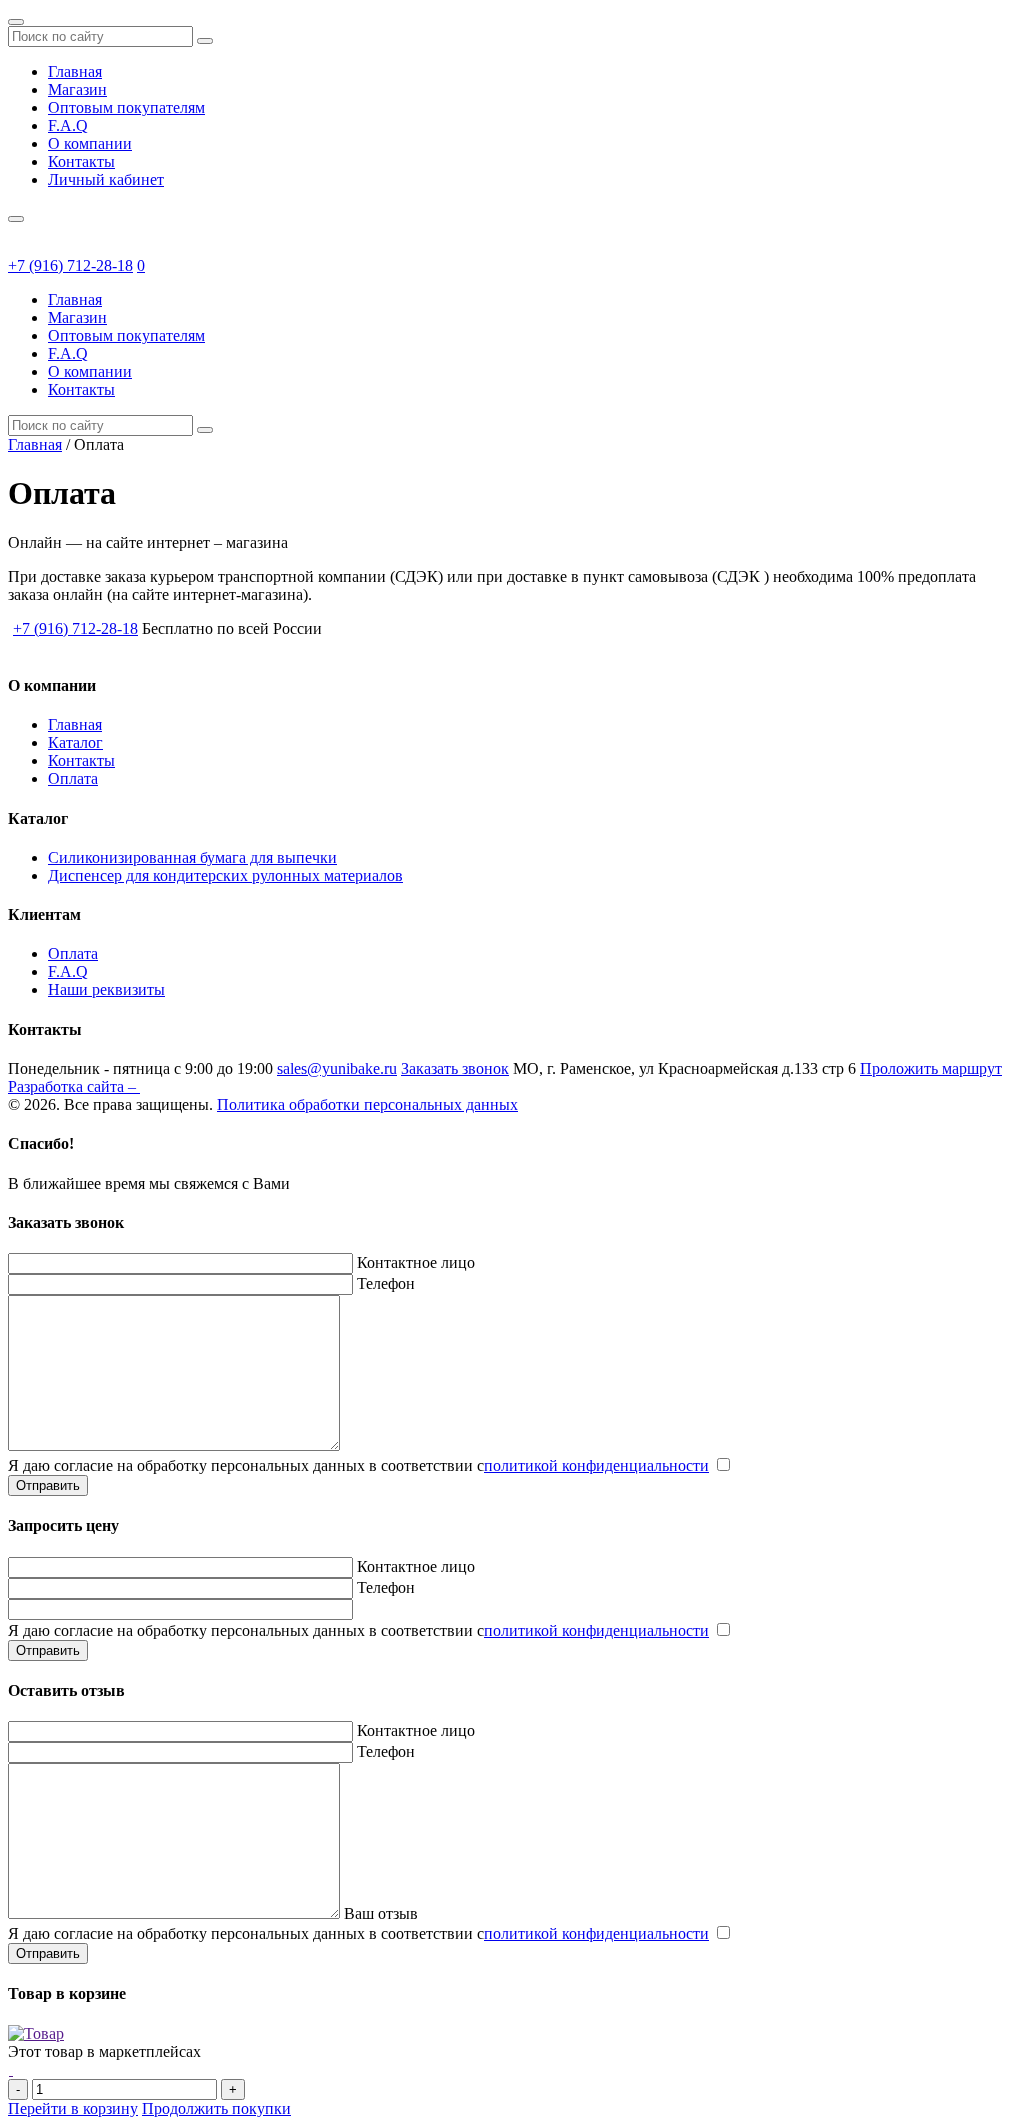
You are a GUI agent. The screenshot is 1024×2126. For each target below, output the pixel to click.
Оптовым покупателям (126, 107)
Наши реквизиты (106, 989)
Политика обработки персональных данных (367, 1104)
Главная (75, 71)
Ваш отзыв (381, 1913)
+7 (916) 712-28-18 (70, 265)
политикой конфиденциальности (596, 1465)
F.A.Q (68, 125)
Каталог (75, 742)
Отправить (48, 1485)
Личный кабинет (106, 179)
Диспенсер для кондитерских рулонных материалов (225, 875)
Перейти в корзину (73, 2108)
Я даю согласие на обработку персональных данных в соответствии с (358, 1465)
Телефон (386, 1283)
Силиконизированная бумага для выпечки (192, 857)
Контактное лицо (416, 1262)
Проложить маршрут (931, 1068)
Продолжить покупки (216, 2108)
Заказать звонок (455, 1068)
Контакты (81, 161)
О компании (90, 143)
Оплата (73, 778)
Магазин (77, 89)
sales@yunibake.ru (337, 1068)
